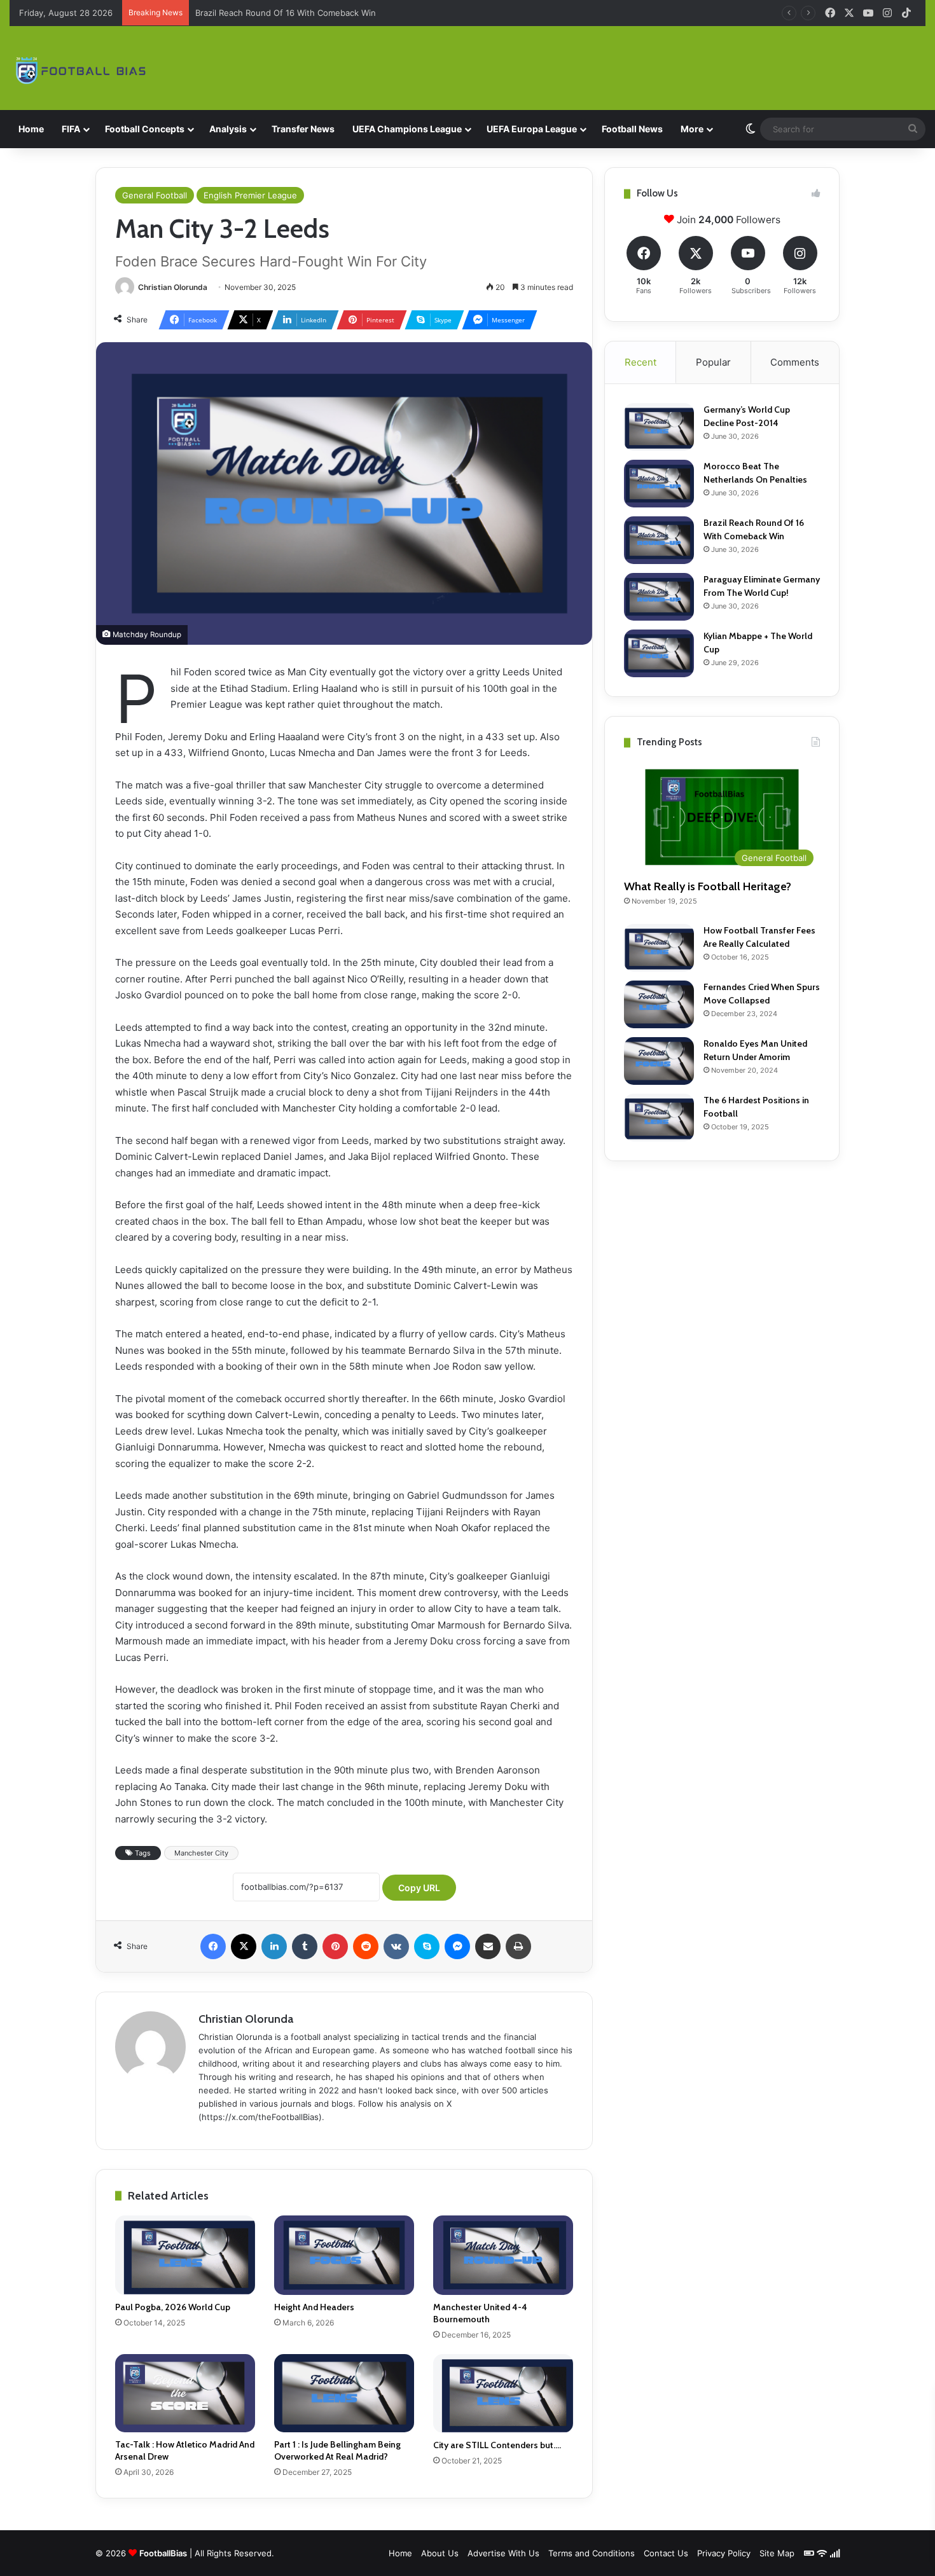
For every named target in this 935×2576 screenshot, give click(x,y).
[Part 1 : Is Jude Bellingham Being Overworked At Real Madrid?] (344, 2393)
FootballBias (163, 2553)
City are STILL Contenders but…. (497, 2445)
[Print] (518, 1946)
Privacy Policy (724, 2553)
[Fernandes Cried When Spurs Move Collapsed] (659, 1004)
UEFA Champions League (407, 129)
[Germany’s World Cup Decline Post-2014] (659, 427)
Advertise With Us (503, 2553)
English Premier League (250, 195)
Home (31, 129)
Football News (632, 129)
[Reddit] (366, 1946)
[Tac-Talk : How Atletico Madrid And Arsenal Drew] (185, 2393)
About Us (440, 2553)
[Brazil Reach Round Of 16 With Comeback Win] (659, 540)
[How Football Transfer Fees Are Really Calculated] (659, 948)
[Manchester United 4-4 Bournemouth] (503, 2255)
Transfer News (303, 129)
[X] (244, 1946)
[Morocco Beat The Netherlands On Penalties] (659, 484)
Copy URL (419, 1888)
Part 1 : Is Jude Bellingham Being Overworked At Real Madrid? (337, 2450)
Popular (713, 362)
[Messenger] (457, 1946)
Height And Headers (314, 2307)
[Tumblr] (305, 1946)
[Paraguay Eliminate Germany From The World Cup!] (659, 597)
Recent (641, 362)
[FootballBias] (82, 70)
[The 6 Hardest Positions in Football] (659, 1118)
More (692, 129)
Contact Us (666, 2553)
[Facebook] (213, 1946)
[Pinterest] (335, 1946)
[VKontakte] (396, 1946)
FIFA (71, 129)
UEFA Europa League (532, 129)
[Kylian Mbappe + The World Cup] (659, 653)
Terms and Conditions (592, 2553)
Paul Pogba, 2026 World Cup (173, 2307)
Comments (795, 362)
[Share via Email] (488, 1946)
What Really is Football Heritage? (708, 886)
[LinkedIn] (274, 1946)
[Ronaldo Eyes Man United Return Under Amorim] (659, 1061)
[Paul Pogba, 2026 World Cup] (185, 2255)
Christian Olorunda (173, 287)
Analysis (228, 129)
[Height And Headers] (344, 2255)
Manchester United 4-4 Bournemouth (480, 2313)
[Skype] (427, 1946)
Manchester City (201, 1853)
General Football (155, 195)
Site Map (777, 2553)
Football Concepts (145, 129)
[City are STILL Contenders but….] (503, 2393)
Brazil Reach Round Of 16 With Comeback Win (286, 13)
